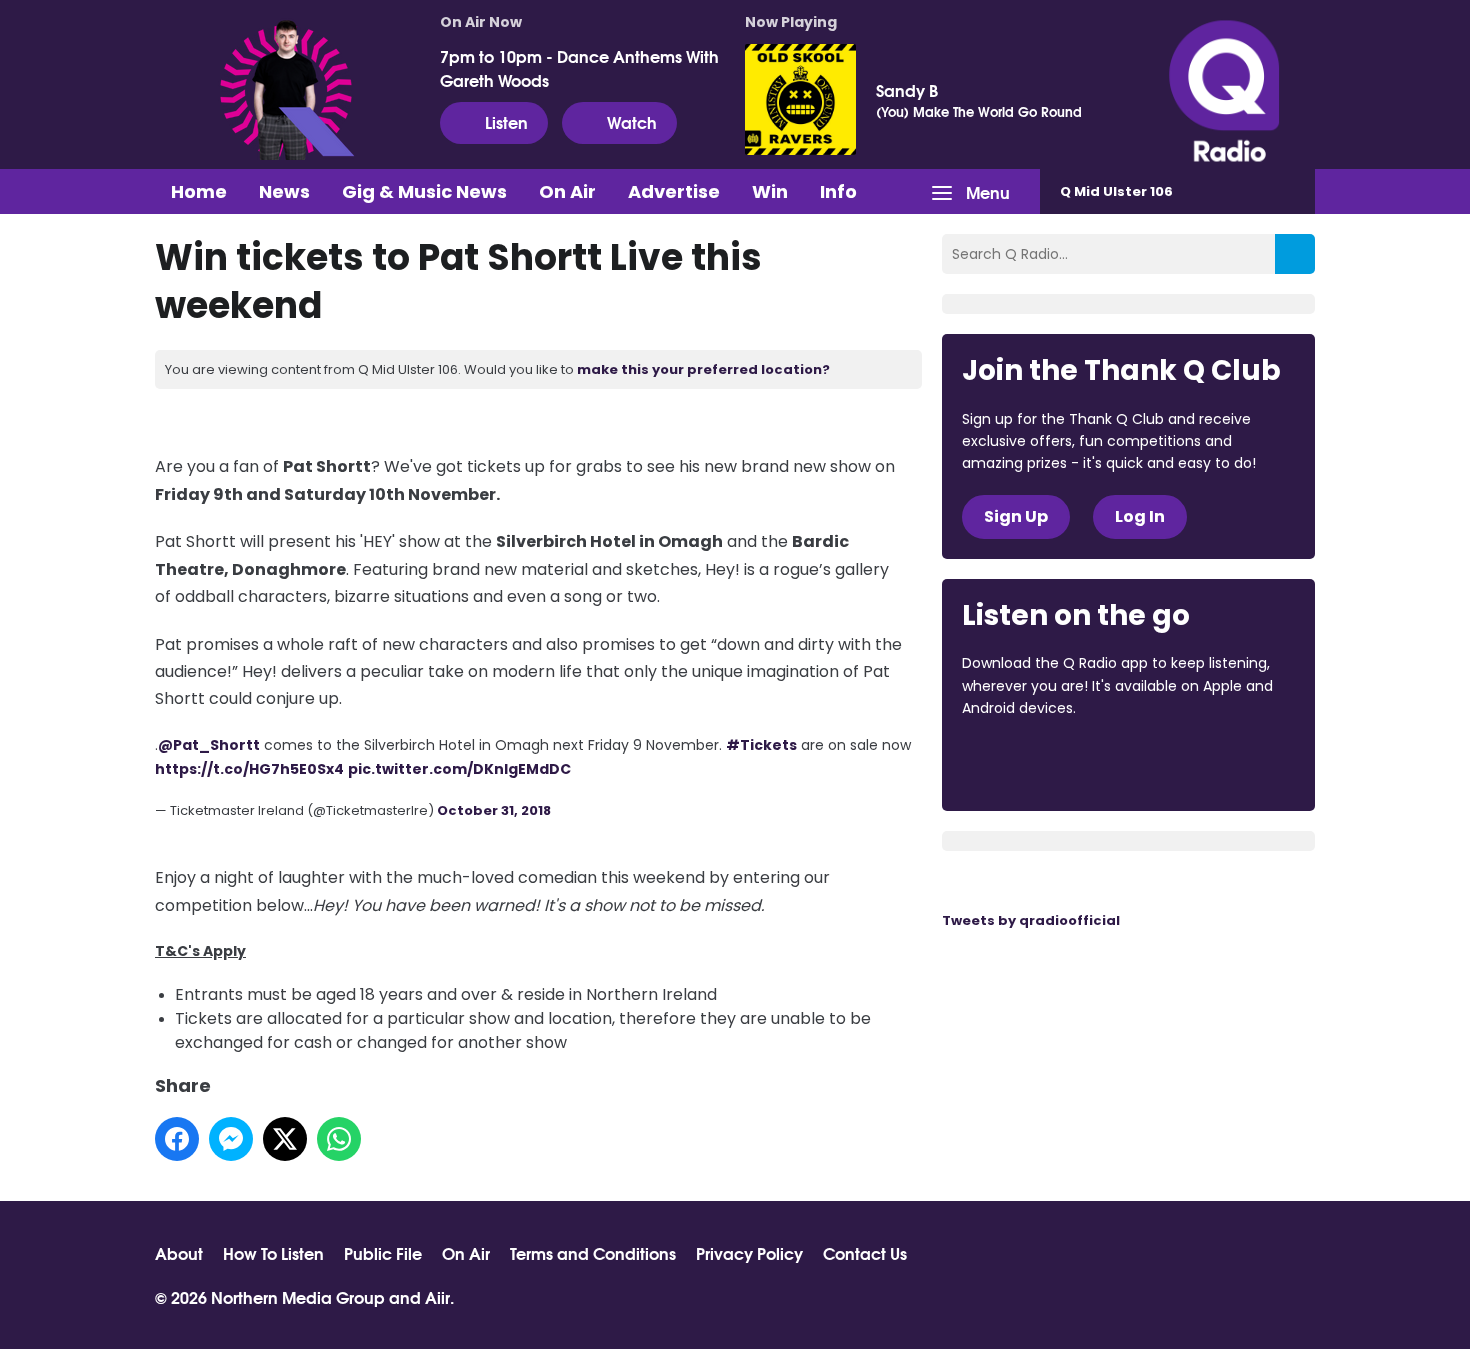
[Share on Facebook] (177, 1139)
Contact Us (865, 1253)
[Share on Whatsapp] (339, 1139)
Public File (383, 1253)
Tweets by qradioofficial (1031, 920)
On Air (567, 191)
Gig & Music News (424, 191)
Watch (632, 121)
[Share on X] (285, 1139)
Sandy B (907, 90)
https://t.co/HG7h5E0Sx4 (249, 769)
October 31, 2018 (494, 810)
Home (199, 191)
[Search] (1295, 254)
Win (770, 191)
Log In (1140, 516)
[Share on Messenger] (231, 1139)
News (284, 191)
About (179, 1253)
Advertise (674, 191)
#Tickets (761, 745)
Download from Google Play (1207, 763)
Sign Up (1016, 516)
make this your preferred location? (703, 369)
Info (838, 191)
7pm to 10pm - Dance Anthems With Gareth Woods (579, 68)
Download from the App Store (1040, 763)
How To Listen (273, 1253)
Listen (506, 121)
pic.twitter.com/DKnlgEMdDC (459, 769)
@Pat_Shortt (209, 745)
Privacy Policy (749, 1253)
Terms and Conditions (593, 1253)
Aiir (437, 1296)
